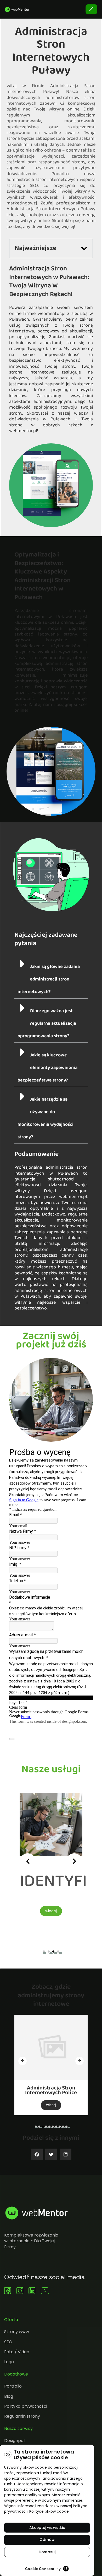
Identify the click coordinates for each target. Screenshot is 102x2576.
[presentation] (28, 1861)
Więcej (51, 2105)
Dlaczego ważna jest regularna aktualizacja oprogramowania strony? (47, 1024)
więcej (21, 1911)
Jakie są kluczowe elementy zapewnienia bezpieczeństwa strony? (47, 1068)
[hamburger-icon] (91, 9)
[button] (84, 249)
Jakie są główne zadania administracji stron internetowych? (49, 979)
